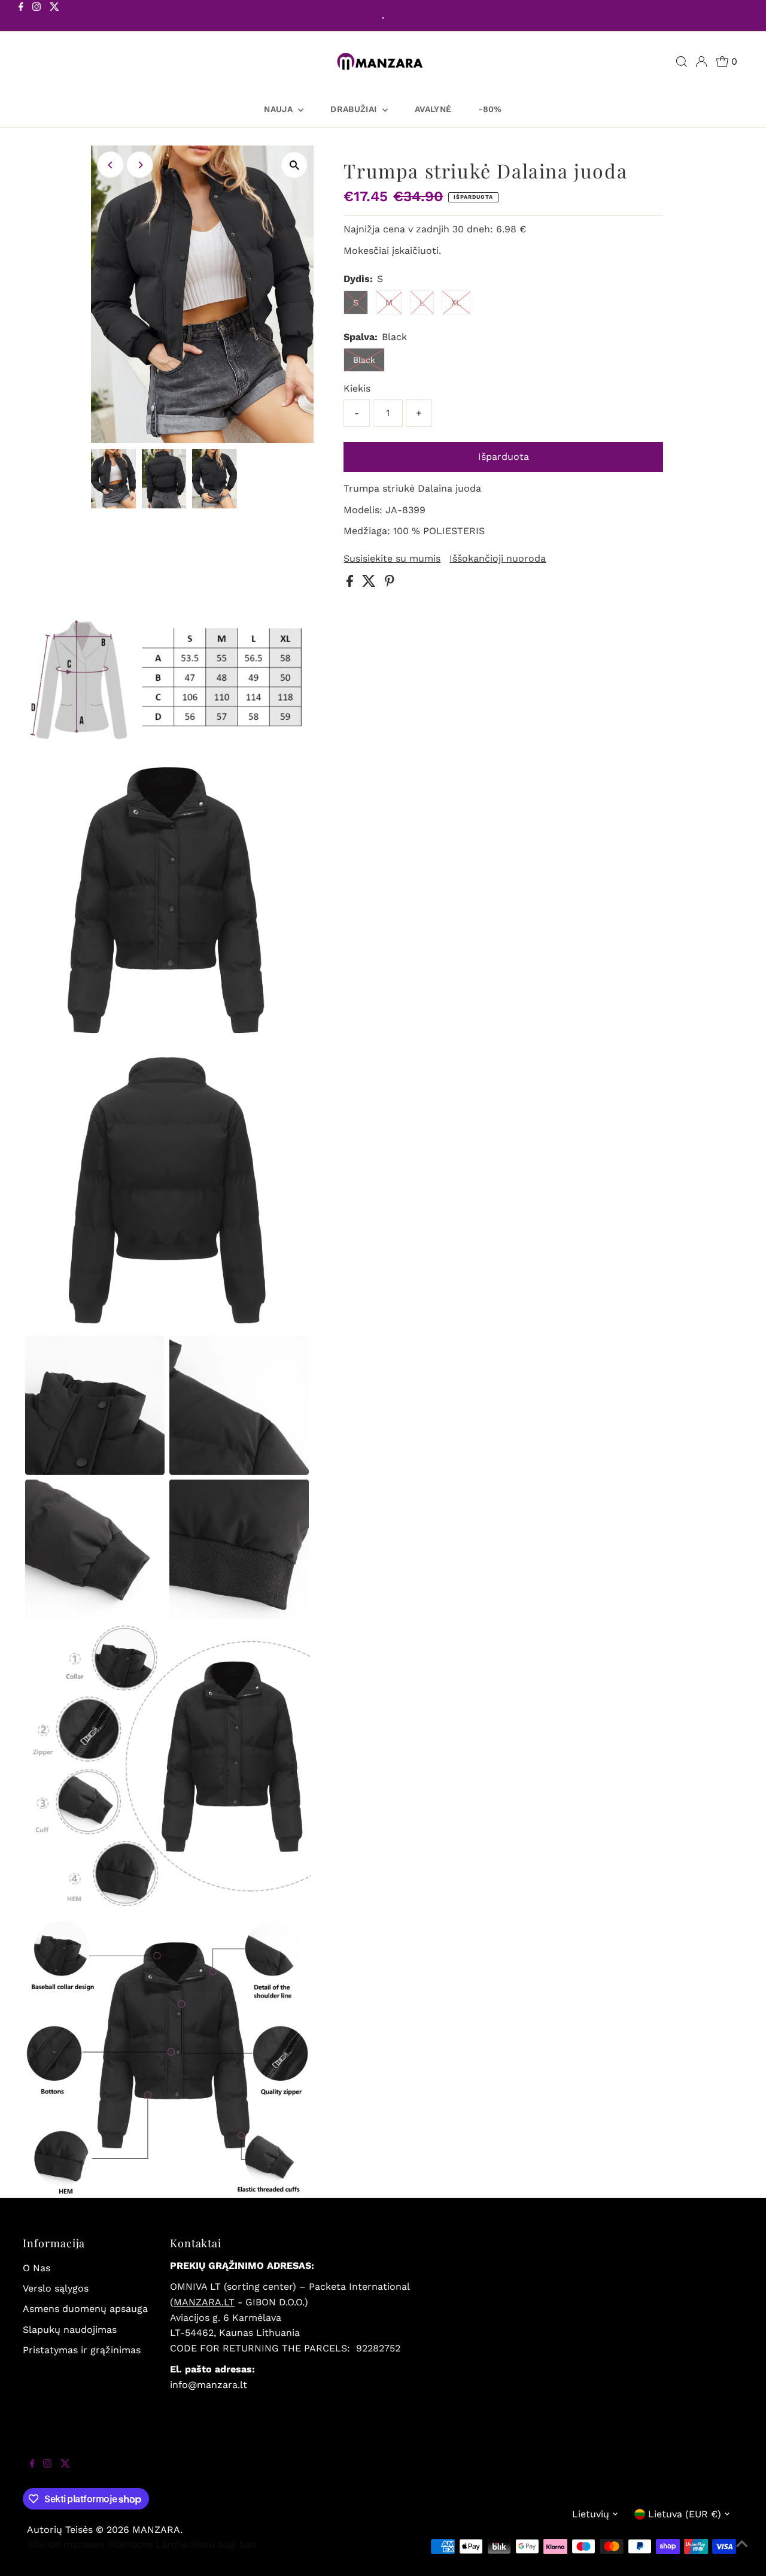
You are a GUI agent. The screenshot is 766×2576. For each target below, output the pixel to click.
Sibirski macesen (66, 2545)
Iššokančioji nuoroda (498, 559)
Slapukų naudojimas (70, 2330)
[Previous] (110, 165)
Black (364, 360)
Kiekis (357, 388)
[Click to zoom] (294, 165)
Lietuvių (591, 2514)
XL (456, 302)
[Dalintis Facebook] (351, 584)
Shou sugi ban (224, 2545)
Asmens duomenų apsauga (85, 2309)
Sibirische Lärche (148, 2545)
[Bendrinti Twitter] (370, 584)
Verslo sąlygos (56, 2288)
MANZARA (156, 2530)
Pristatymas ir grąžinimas (82, 2350)
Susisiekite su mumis (392, 559)
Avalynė (433, 109)
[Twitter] (54, 17)
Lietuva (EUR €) (685, 2514)
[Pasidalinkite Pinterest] (390, 584)
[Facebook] (21, 17)
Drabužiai (355, 109)
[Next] (140, 165)
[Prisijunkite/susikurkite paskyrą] (701, 62)
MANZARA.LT (204, 2302)
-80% (490, 109)
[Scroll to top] (742, 2552)
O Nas (37, 2268)
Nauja (279, 109)
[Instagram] (37, 17)
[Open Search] (682, 62)
